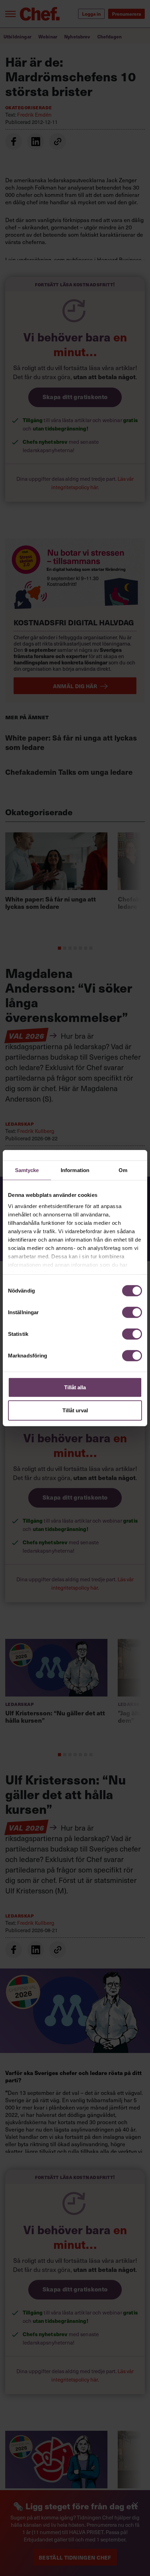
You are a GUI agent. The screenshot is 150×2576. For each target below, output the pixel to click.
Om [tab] (123, 1170)
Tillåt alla (75, 1387)
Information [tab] (75, 1170)
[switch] (132, 1312)
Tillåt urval (75, 1410)
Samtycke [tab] (27, 1170)
